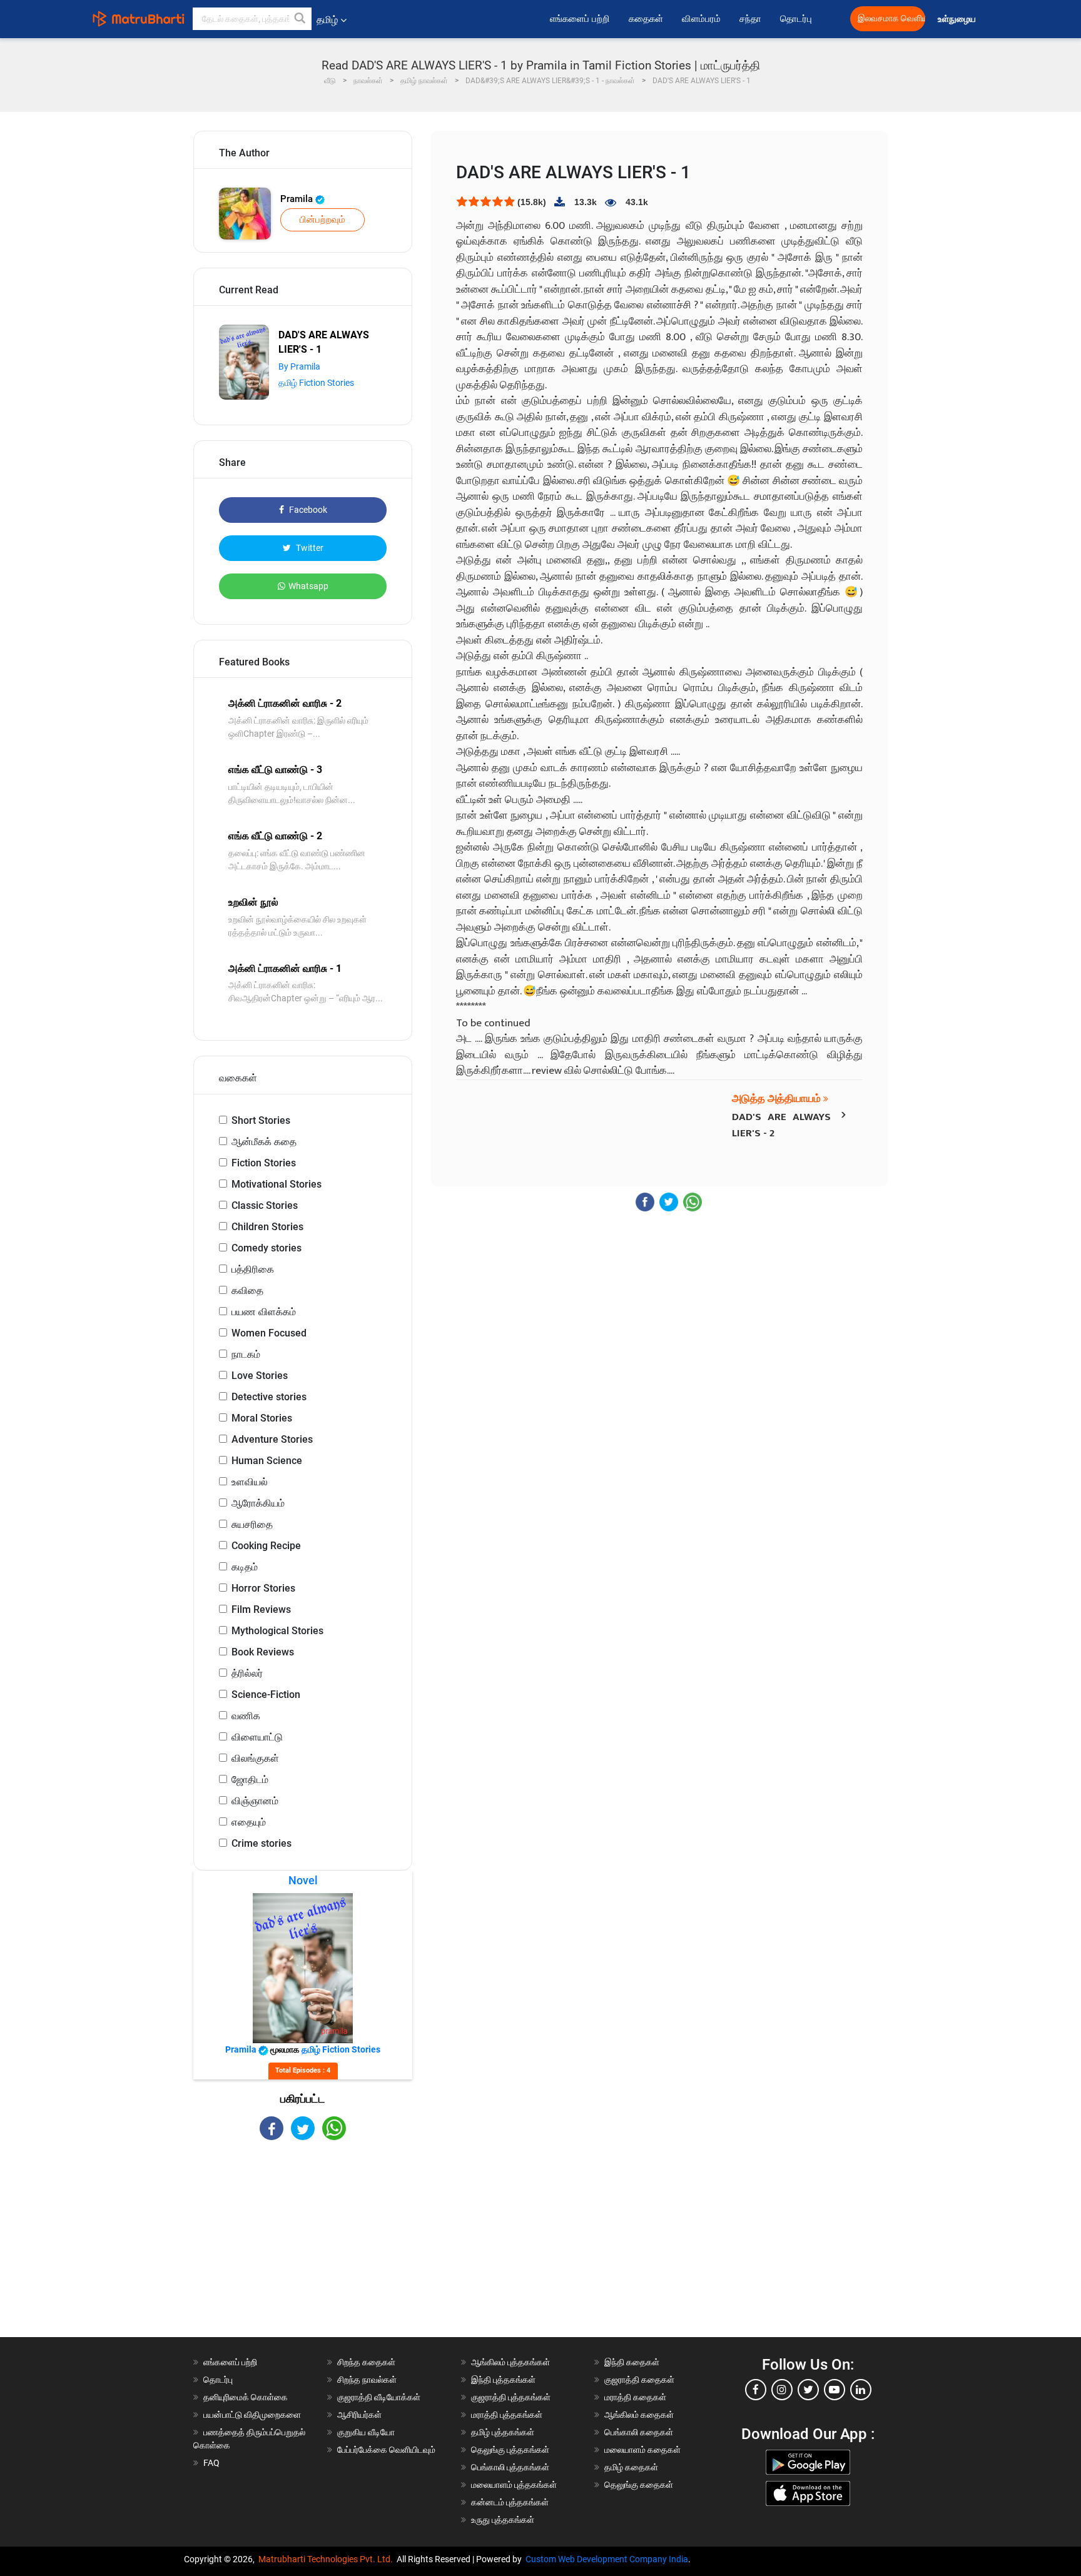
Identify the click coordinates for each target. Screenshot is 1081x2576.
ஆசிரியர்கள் (359, 2415)
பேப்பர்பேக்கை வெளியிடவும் (386, 2450)
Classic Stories (265, 1205)
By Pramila (299, 366)
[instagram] (782, 2390)
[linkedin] (861, 2390)
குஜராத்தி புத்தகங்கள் (511, 2397)
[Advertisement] (303, 2250)
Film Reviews (261, 1609)
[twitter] (808, 2390)
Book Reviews (263, 1652)
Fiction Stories (264, 1163)
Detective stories (269, 1397)
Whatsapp (308, 586)
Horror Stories (263, 1588)
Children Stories (267, 1227)
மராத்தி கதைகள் (635, 2397)
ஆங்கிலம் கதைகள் (639, 2415)
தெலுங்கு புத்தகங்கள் (510, 2450)
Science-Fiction (266, 1695)
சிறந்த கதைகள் (366, 2362)
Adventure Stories (272, 1439)
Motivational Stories (277, 1184)
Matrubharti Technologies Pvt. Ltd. (327, 2559)
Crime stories (261, 1843)
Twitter (309, 548)
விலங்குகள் (255, 1758)
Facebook (307, 510)
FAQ (211, 2463)
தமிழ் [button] (327, 20)
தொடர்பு (796, 19)
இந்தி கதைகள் (632, 2362)
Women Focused (269, 1333)
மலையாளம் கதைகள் (642, 2450)
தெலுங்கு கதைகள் (639, 2485)
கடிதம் (245, 1567)
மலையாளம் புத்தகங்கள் (514, 2485)
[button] (300, 19)
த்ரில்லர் (247, 1673)
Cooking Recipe (266, 1546)
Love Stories (260, 1376)
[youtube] (835, 2390)
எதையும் (249, 1822)
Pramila (298, 199)
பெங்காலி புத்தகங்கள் (510, 2467)
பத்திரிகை (253, 1269)
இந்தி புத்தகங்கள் (503, 2380)
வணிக (246, 1716)
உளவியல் (250, 1482)
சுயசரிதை (252, 1524)
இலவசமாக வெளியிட (891, 18)
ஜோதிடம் (250, 1780)
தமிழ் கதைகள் (631, 2467)
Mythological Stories (277, 1631)
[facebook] (756, 2390)
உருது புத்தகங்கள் (503, 2520)
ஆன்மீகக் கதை (264, 1142)
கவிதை (247, 1291)
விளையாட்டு (257, 1737)
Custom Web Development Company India (607, 2559)
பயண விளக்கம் (264, 1312)
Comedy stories (266, 1248)
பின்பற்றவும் (322, 220)
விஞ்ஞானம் (255, 1801)
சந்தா (750, 19)
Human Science (267, 1461)
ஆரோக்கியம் (258, 1503)
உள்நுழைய (958, 19)
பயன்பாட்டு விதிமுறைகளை (252, 2415)
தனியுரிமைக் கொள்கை (246, 2397)
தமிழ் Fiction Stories (316, 383)
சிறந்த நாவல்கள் (367, 2380)
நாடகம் (246, 1354)
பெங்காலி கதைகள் (639, 2432)
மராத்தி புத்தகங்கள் (507, 2415)
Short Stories (261, 1120)
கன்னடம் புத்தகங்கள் (510, 2502)
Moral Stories (262, 1418)
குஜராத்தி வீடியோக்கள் (379, 2397)
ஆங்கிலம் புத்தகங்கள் (510, 2362)
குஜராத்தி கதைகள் (639, 2380)
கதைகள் (646, 19)
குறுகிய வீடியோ (366, 2432)
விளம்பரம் (701, 19)
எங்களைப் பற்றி (580, 19)
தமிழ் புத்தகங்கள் (503, 2432)
